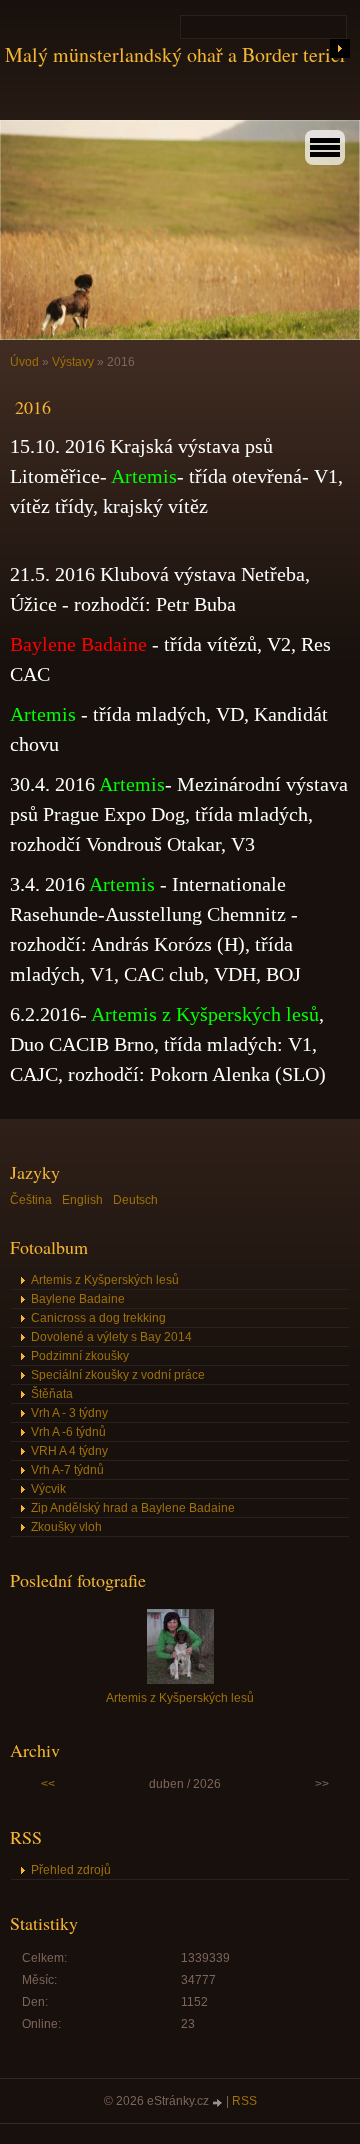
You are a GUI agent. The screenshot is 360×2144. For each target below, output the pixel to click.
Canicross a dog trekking (98, 1318)
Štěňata (52, 1394)
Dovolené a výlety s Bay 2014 (111, 1337)
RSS (244, 2101)
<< (48, 1784)
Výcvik (48, 1489)
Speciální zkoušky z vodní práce (118, 1375)
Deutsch (135, 1200)
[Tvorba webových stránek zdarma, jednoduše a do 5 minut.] (219, 2102)
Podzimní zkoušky (80, 1356)
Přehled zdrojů (71, 1870)
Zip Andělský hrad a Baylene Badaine (133, 1508)
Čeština (31, 1200)
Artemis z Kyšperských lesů (105, 1280)
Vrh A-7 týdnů (67, 1470)
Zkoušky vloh (66, 1527)
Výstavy (74, 362)
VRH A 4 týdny (69, 1451)
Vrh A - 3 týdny (69, 1413)
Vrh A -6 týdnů (68, 1432)
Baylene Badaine (78, 1299)
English (82, 1200)
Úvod (24, 362)
